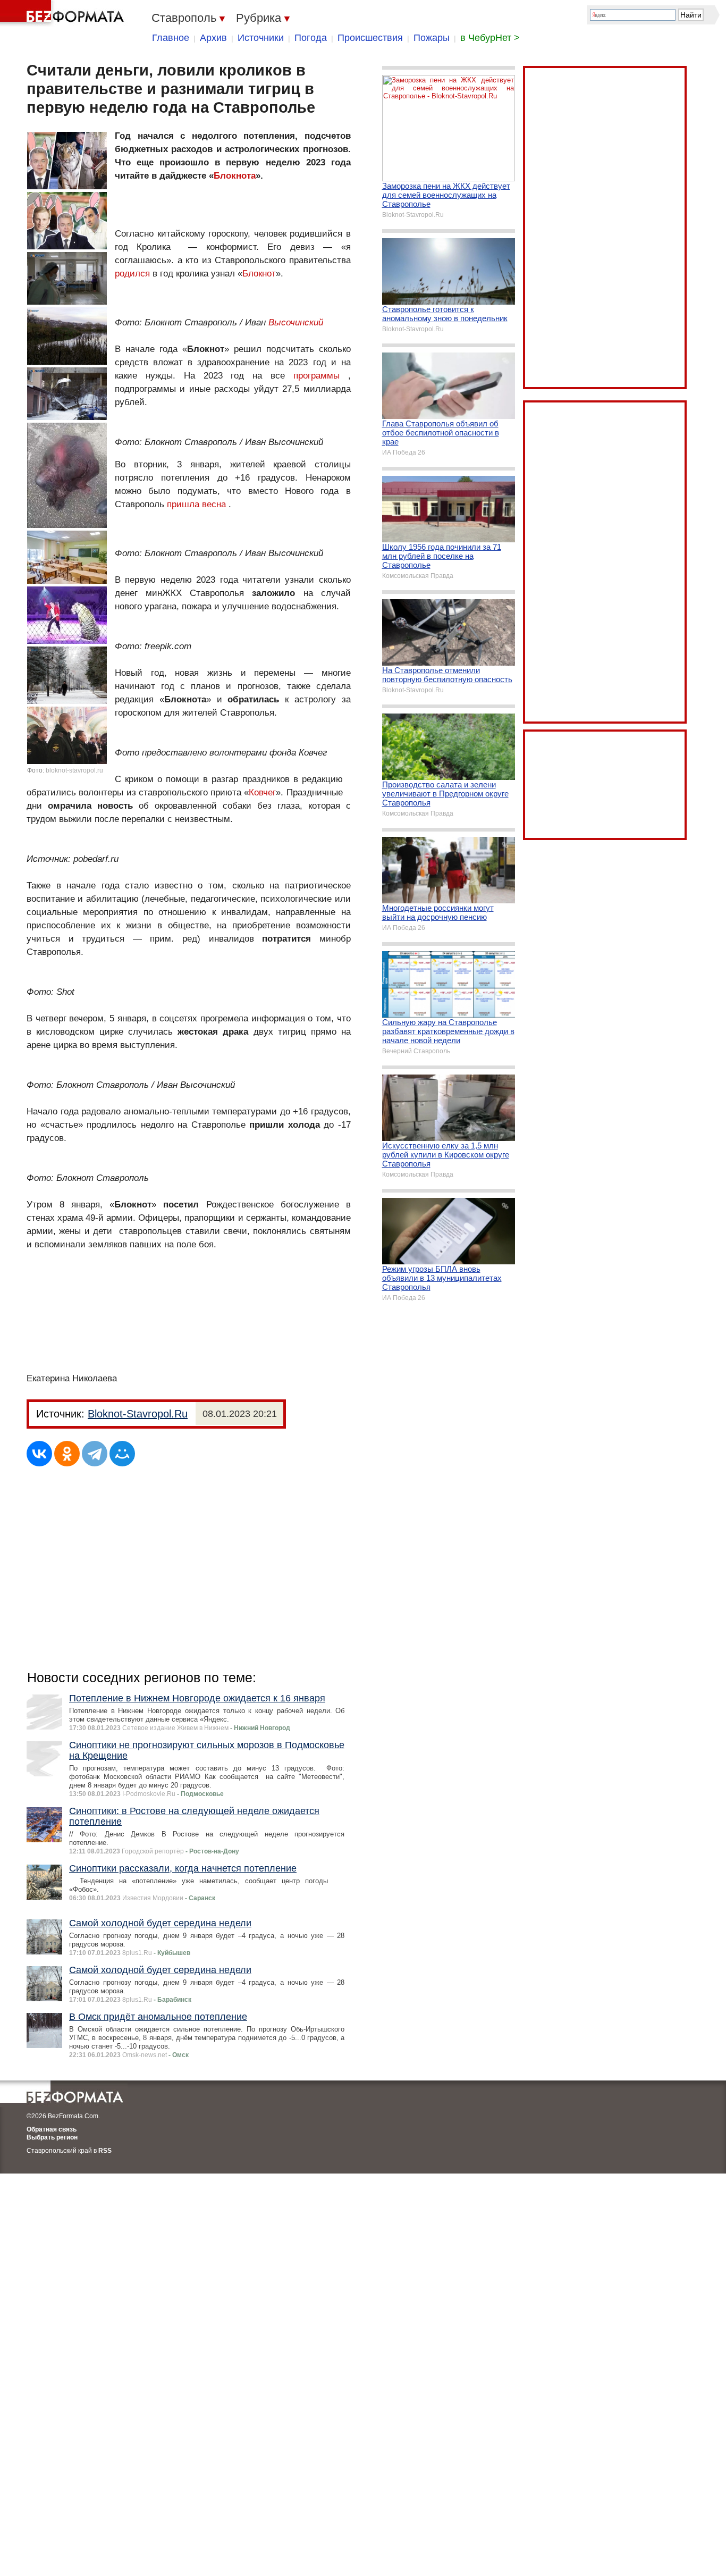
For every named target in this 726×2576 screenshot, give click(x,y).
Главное (171, 38)
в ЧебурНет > (490, 38)
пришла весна (196, 504)
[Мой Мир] (122, 1454)
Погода (311, 38)
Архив (213, 38)
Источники (261, 38)
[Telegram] (95, 1454)
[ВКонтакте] (39, 1454)
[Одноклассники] (67, 1454)
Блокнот (259, 274)
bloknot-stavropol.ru (74, 770)
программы (316, 376)
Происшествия (370, 38)
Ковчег (262, 792)
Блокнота (235, 176)
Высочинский (296, 322)
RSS (105, 2151)
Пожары (432, 38)
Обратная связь (52, 2129)
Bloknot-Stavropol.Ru (138, 1414)
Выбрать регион (52, 2137)
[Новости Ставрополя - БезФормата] (64, 13)
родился (132, 274)
